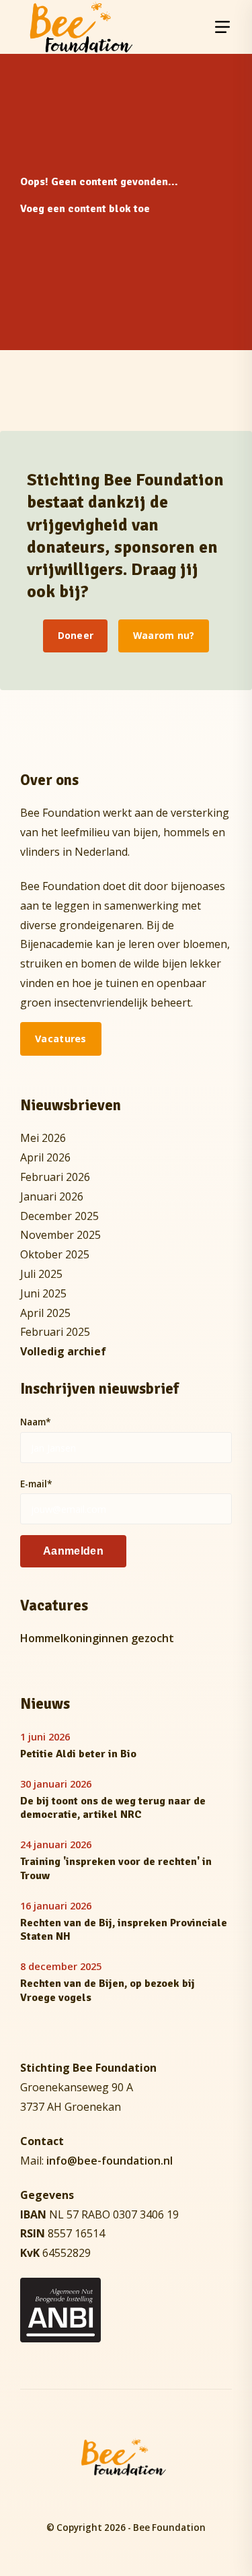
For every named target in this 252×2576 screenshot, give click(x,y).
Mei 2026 (43, 1138)
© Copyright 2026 (86, 2528)
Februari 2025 (55, 1332)
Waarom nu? (164, 635)
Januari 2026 (52, 1196)
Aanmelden (73, 1551)
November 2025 (60, 1235)
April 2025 (45, 1313)
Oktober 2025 (55, 1254)
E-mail (36, 1484)
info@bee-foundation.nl (110, 2161)
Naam (36, 1422)
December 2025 (59, 1216)
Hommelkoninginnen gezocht (97, 1638)
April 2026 (45, 1157)
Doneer (76, 635)
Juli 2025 (41, 1274)
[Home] (81, 27)
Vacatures (61, 1039)
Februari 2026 (55, 1177)
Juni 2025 (43, 1293)
